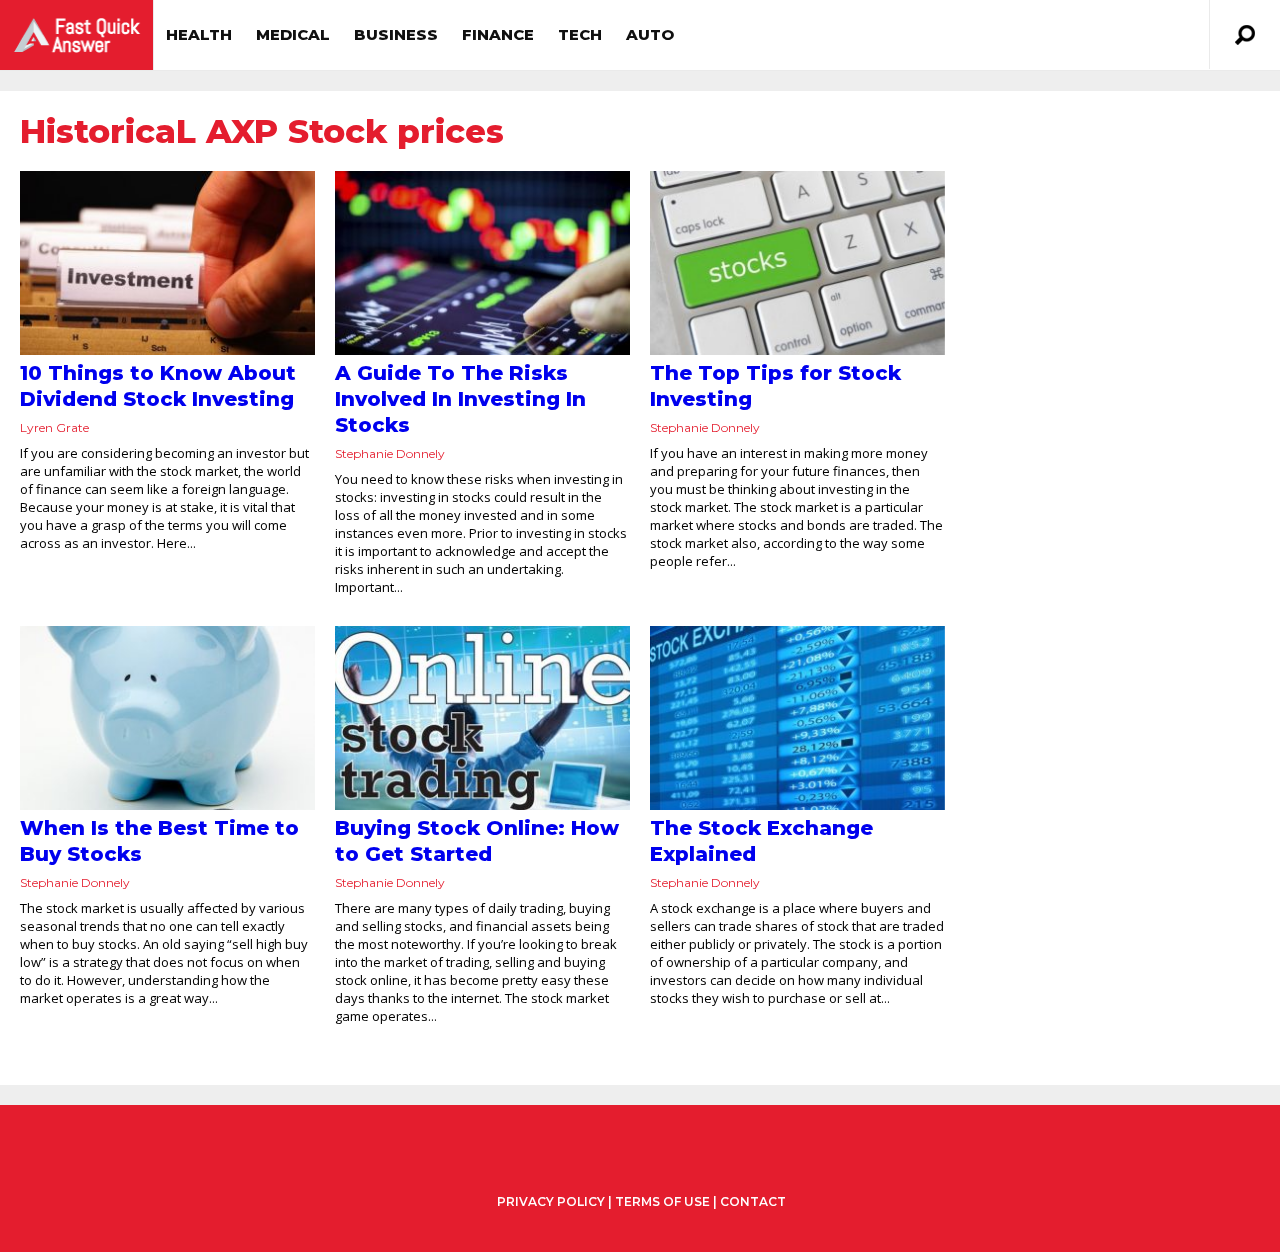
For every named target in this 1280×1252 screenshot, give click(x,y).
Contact (753, 1201)
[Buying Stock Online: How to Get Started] (482, 718)
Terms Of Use (662, 1201)
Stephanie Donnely (390, 453)
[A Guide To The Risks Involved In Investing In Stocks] (482, 263)
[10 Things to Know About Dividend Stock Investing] (167, 263)
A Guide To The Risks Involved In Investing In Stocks (460, 399)
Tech (580, 34)
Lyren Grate (54, 427)
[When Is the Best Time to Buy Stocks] (167, 718)
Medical (293, 34)
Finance (498, 34)
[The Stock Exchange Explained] (797, 718)
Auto (650, 34)
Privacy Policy (551, 1202)
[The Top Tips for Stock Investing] (797, 263)
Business (396, 34)
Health (199, 34)
